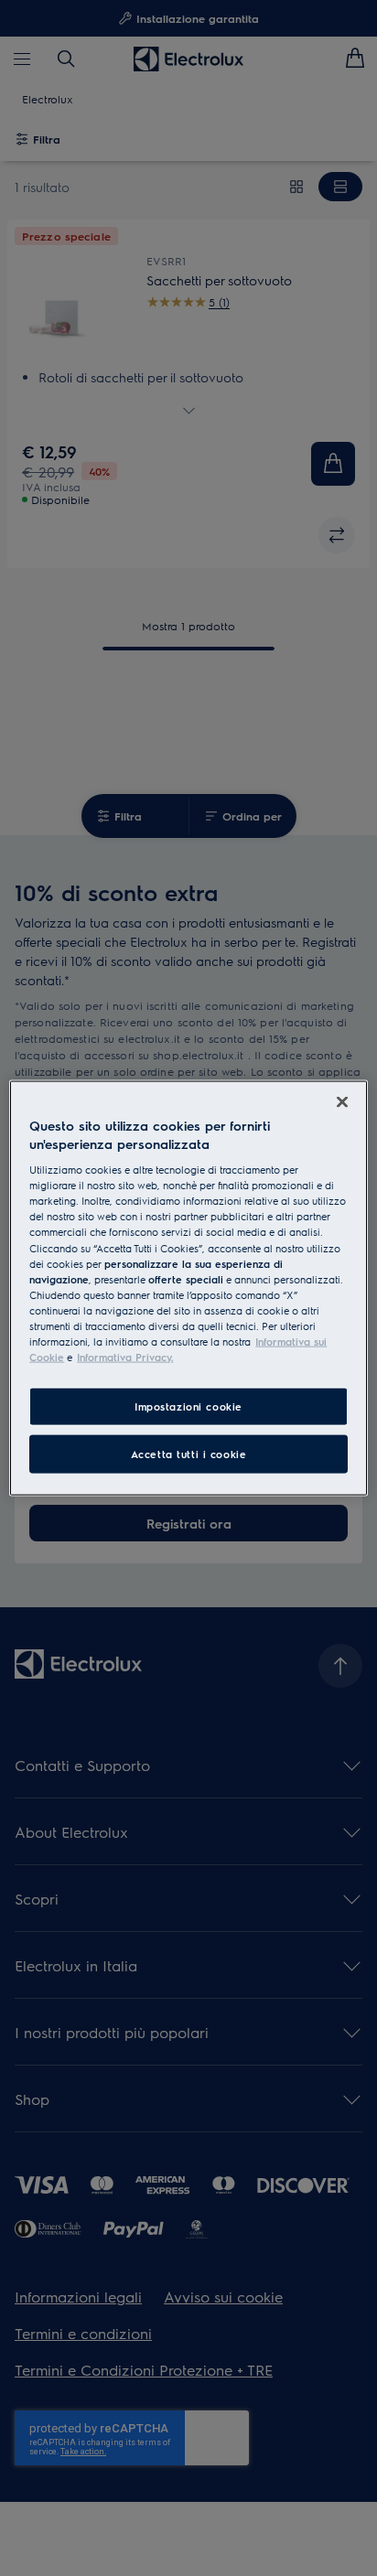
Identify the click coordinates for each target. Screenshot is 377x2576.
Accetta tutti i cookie (189, 1454)
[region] (188, 1288)
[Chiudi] (342, 1102)
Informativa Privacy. (125, 1357)
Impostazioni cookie (188, 1406)
